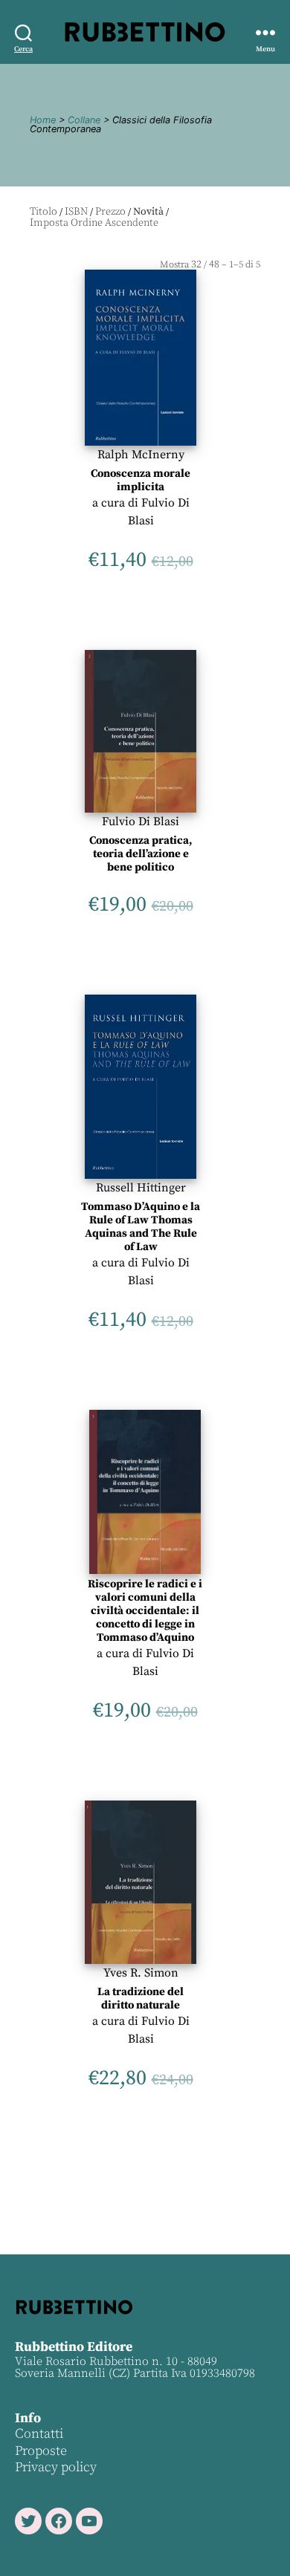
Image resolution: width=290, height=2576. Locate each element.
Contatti (39, 2434)
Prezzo (110, 212)
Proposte (41, 2451)
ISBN (76, 212)
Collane (84, 120)
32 (196, 264)
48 (214, 264)
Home (43, 120)
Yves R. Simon (141, 1973)
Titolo (43, 212)
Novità (148, 212)
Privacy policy (56, 2467)
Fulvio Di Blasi (141, 822)
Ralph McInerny (141, 455)
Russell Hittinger (141, 1188)
